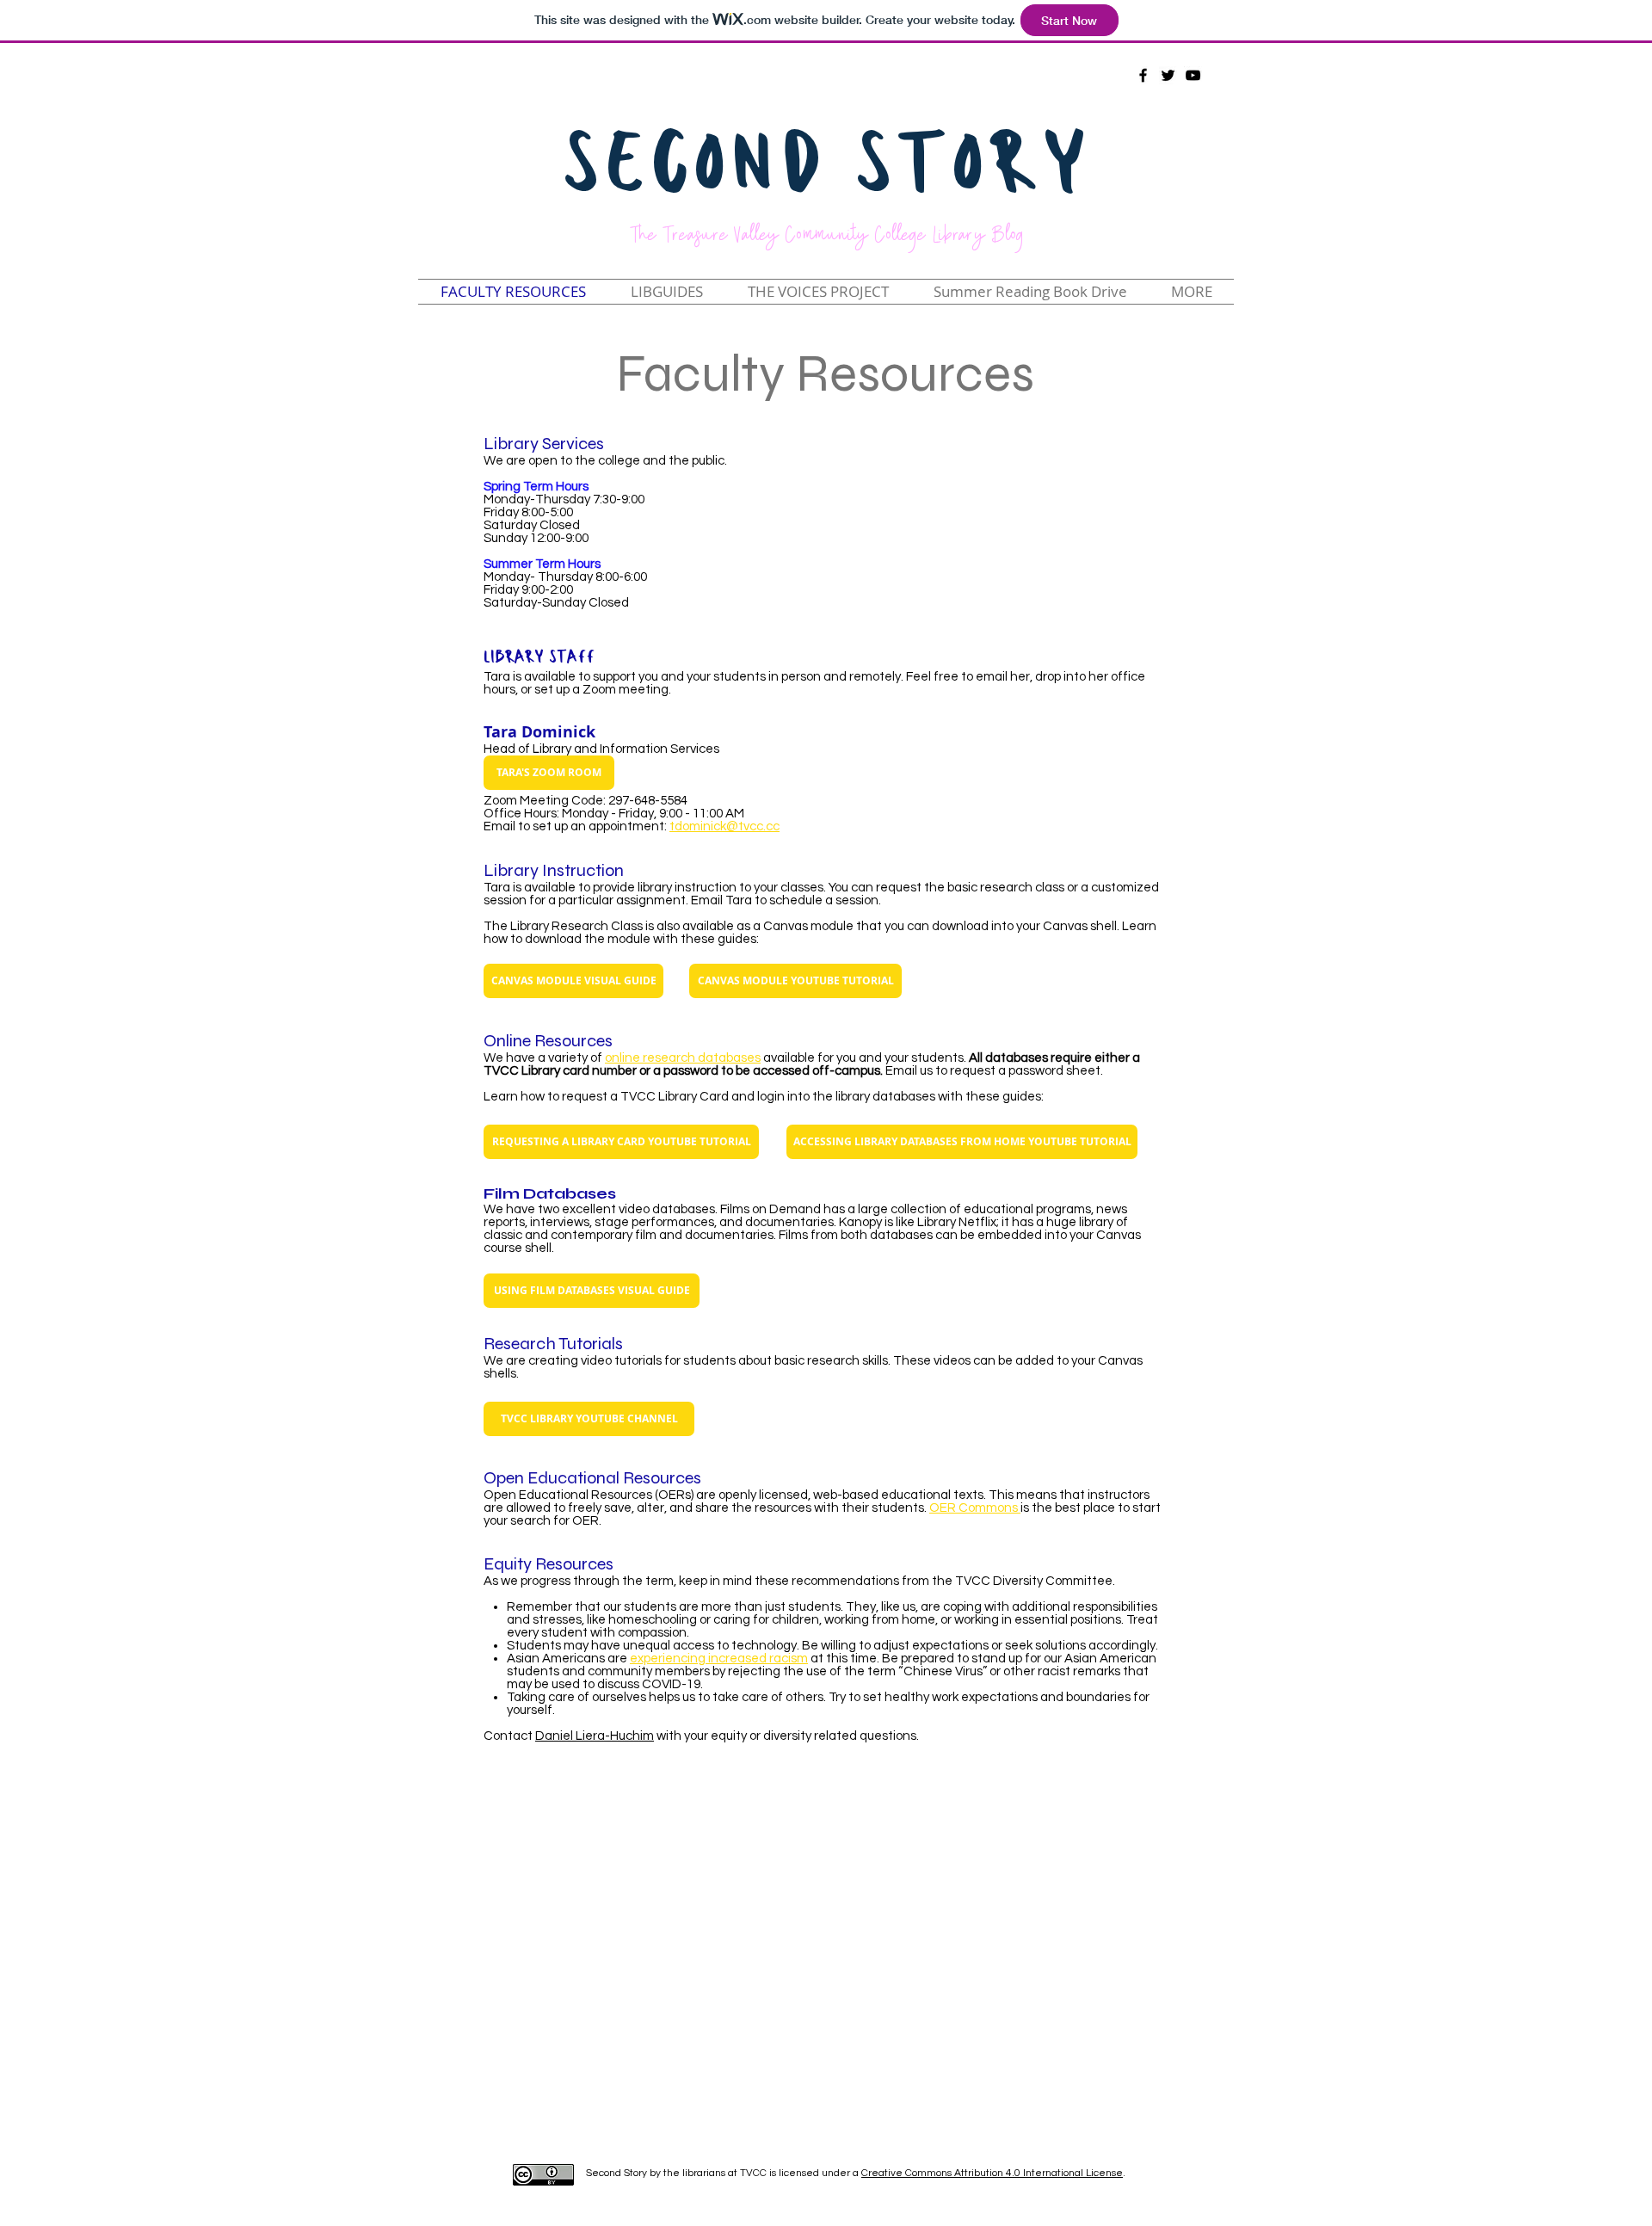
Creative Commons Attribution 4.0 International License (992, 2173)
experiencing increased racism (719, 1659)
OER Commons (975, 1508)
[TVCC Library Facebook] (1143, 75)
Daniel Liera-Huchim (595, 1736)
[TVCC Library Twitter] (1168, 75)
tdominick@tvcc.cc (724, 826)
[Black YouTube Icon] (1193, 75)
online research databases (683, 1058)
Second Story (826, 170)
